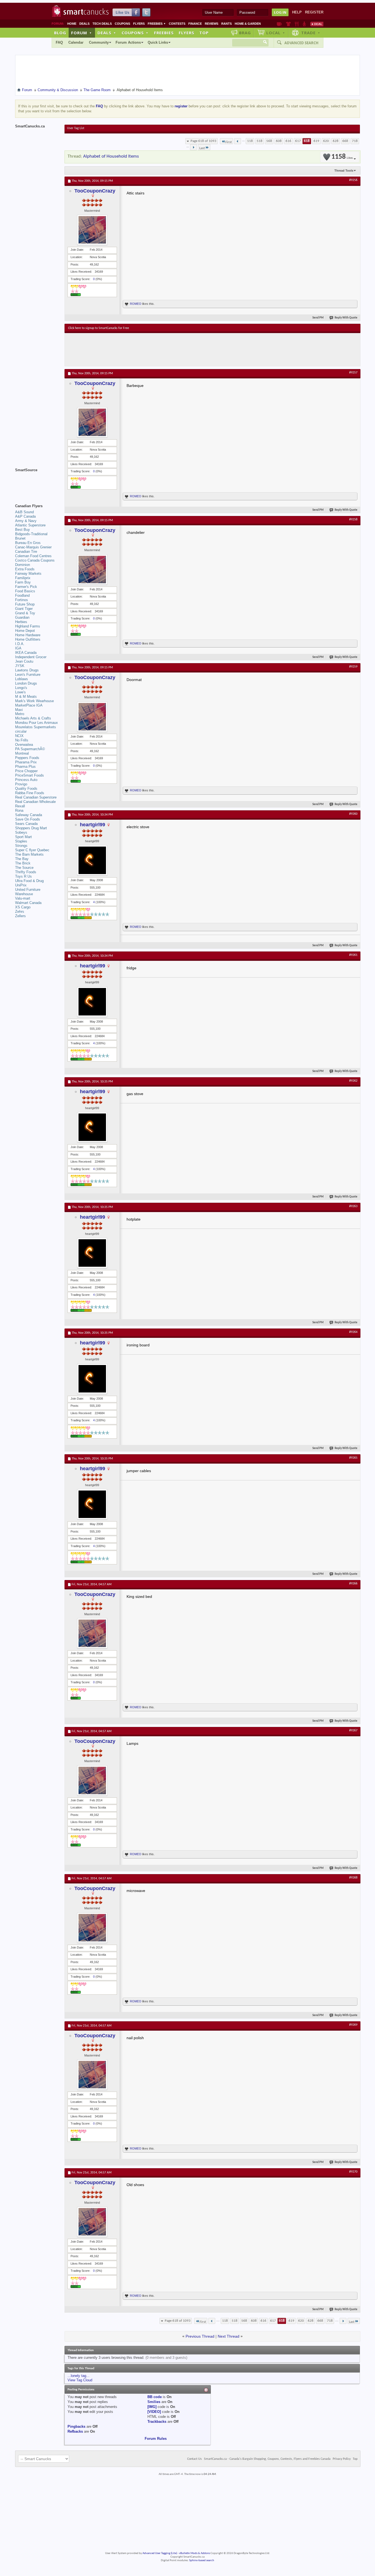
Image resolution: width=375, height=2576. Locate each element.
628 (336, 141)
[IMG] (152, 2407)
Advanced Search (301, 43)
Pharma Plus (25, 767)
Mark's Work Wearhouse (34, 701)
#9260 (353, 814)
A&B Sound (24, 512)
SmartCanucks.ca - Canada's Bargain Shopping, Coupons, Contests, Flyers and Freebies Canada (267, 2459)
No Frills (22, 740)
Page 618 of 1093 (203, 141)
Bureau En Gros (28, 543)
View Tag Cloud (80, 2380)
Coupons (122, 24)
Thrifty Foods (26, 872)
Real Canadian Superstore (36, 797)
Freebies (157, 24)
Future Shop (25, 604)
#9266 (353, 1584)
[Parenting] (304, 24)
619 (316, 141)
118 (250, 141)
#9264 (353, 1332)
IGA (18, 648)
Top (204, 33)
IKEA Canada (26, 653)
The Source (24, 868)
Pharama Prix (26, 762)
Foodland (22, 595)
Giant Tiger (24, 609)
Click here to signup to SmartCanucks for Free (99, 328)
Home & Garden (248, 24)
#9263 (353, 1206)
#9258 (353, 520)
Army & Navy (26, 521)
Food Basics (25, 591)
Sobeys (21, 832)
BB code (155, 2397)
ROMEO (136, 304)
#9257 (353, 373)
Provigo (21, 784)
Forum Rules (156, 2439)
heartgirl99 (93, 825)
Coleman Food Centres (33, 556)
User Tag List (76, 128)
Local (276, 33)
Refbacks (75, 2431)
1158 (342, 157)
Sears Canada (26, 824)
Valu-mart (23, 898)
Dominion (23, 565)
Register (314, 12)
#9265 (353, 1458)
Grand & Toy (25, 613)
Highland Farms (28, 626)
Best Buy (23, 530)
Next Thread (229, 2336)
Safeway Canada (29, 815)
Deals (84, 24)
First (229, 142)
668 (345, 141)
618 (307, 141)
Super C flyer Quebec (32, 850)
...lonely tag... (79, 2376)
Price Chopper (26, 771)
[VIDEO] (154, 2412)
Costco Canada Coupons (35, 560)
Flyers (139, 24)
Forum (82, 33)
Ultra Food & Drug (29, 881)
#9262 (353, 1081)
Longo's (21, 688)
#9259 (353, 667)
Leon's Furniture (28, 675)
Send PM (318, 318)
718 (355, 141)
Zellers (20, 916)
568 (269, 141)
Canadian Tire (26, 552)
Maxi (19, 710)
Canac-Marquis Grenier (33, 547)
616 (288, 141)
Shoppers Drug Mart (31, 828)
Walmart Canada (28, 903)
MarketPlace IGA (29, 705)
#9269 (353, 2025)
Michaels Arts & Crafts (33, 718)
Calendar (76, 42)
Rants (226, 24)
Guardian (22, 617)
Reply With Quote (346, 318)
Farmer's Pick (26, 587)
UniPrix (21, 885)
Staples (21, 841)
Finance (195, 24)
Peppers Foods (27, 758)
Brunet (20, 538)
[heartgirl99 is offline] (92, 860)
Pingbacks (76, 2426)
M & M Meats (26, 697)
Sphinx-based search (202, 2560)
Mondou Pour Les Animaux (37, 723)
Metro (20, 714)
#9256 (353, 180)
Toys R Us (23, 876)
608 (279, 141)
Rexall (20, 806)
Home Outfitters (28, 639)
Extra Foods (25, 569)
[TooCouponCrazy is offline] (92, 230)
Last (202, 148)
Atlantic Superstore (30, 525)
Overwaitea (24, 745)
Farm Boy (23, 582)
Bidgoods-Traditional (31, 534)
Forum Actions (128, 42)
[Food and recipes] (297, 24)
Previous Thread (200, 2336)
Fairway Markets (28, 573)
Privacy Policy (342, 2459)
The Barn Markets (29, 854)
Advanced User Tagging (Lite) (160, 2553)
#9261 (353, 955)
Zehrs (20, 912)
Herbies (21, 622)
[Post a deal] (317, 24)
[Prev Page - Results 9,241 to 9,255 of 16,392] (238, 141)
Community (99, 42)
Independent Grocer (31, 657)
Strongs (21, 846)
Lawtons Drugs (27, 670)
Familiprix (23, 578)
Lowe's (20, 692)
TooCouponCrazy (95, 191)
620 (326, 141)
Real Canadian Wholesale (35, 802)
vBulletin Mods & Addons (195, 2553)
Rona (19, 810)
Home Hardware (28, 635)
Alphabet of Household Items (111, 156)
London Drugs (26, 683)
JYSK (20, 666)
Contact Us (195, 2459)
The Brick (23, 863)
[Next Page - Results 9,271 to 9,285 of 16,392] (193, 147)
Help (297, 12)
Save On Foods (28, 819)
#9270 (353, 2172)
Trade (311, 33)
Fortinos (22, 600)
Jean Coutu (24, 661)
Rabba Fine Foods (30, 793)
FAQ (59, 42)
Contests (177, 24)
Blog (60, 33)
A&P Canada (25, 516)
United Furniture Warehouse (28, 892)
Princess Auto (26, 780)
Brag (245, 33)
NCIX (19, 736)
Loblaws (22, 679)
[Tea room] (279, 24)
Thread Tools (344, 171)
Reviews (212, 24)
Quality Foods (26, 789)
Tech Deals (102, 24)
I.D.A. (20, 644)
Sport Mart (23, 837)
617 (298, 141)
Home (72, 24)
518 (260, 141)
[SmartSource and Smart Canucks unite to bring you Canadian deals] (37, 482)
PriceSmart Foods (30, 775)
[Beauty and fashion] (288, 24)
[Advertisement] (169, 350)
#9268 (353, 1878)
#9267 (353, 1731)
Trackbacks (157, 2422)
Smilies (154, 2402)
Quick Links (158, 42)
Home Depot (25, 631)
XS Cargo (23, 907)
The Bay (22, 859)
